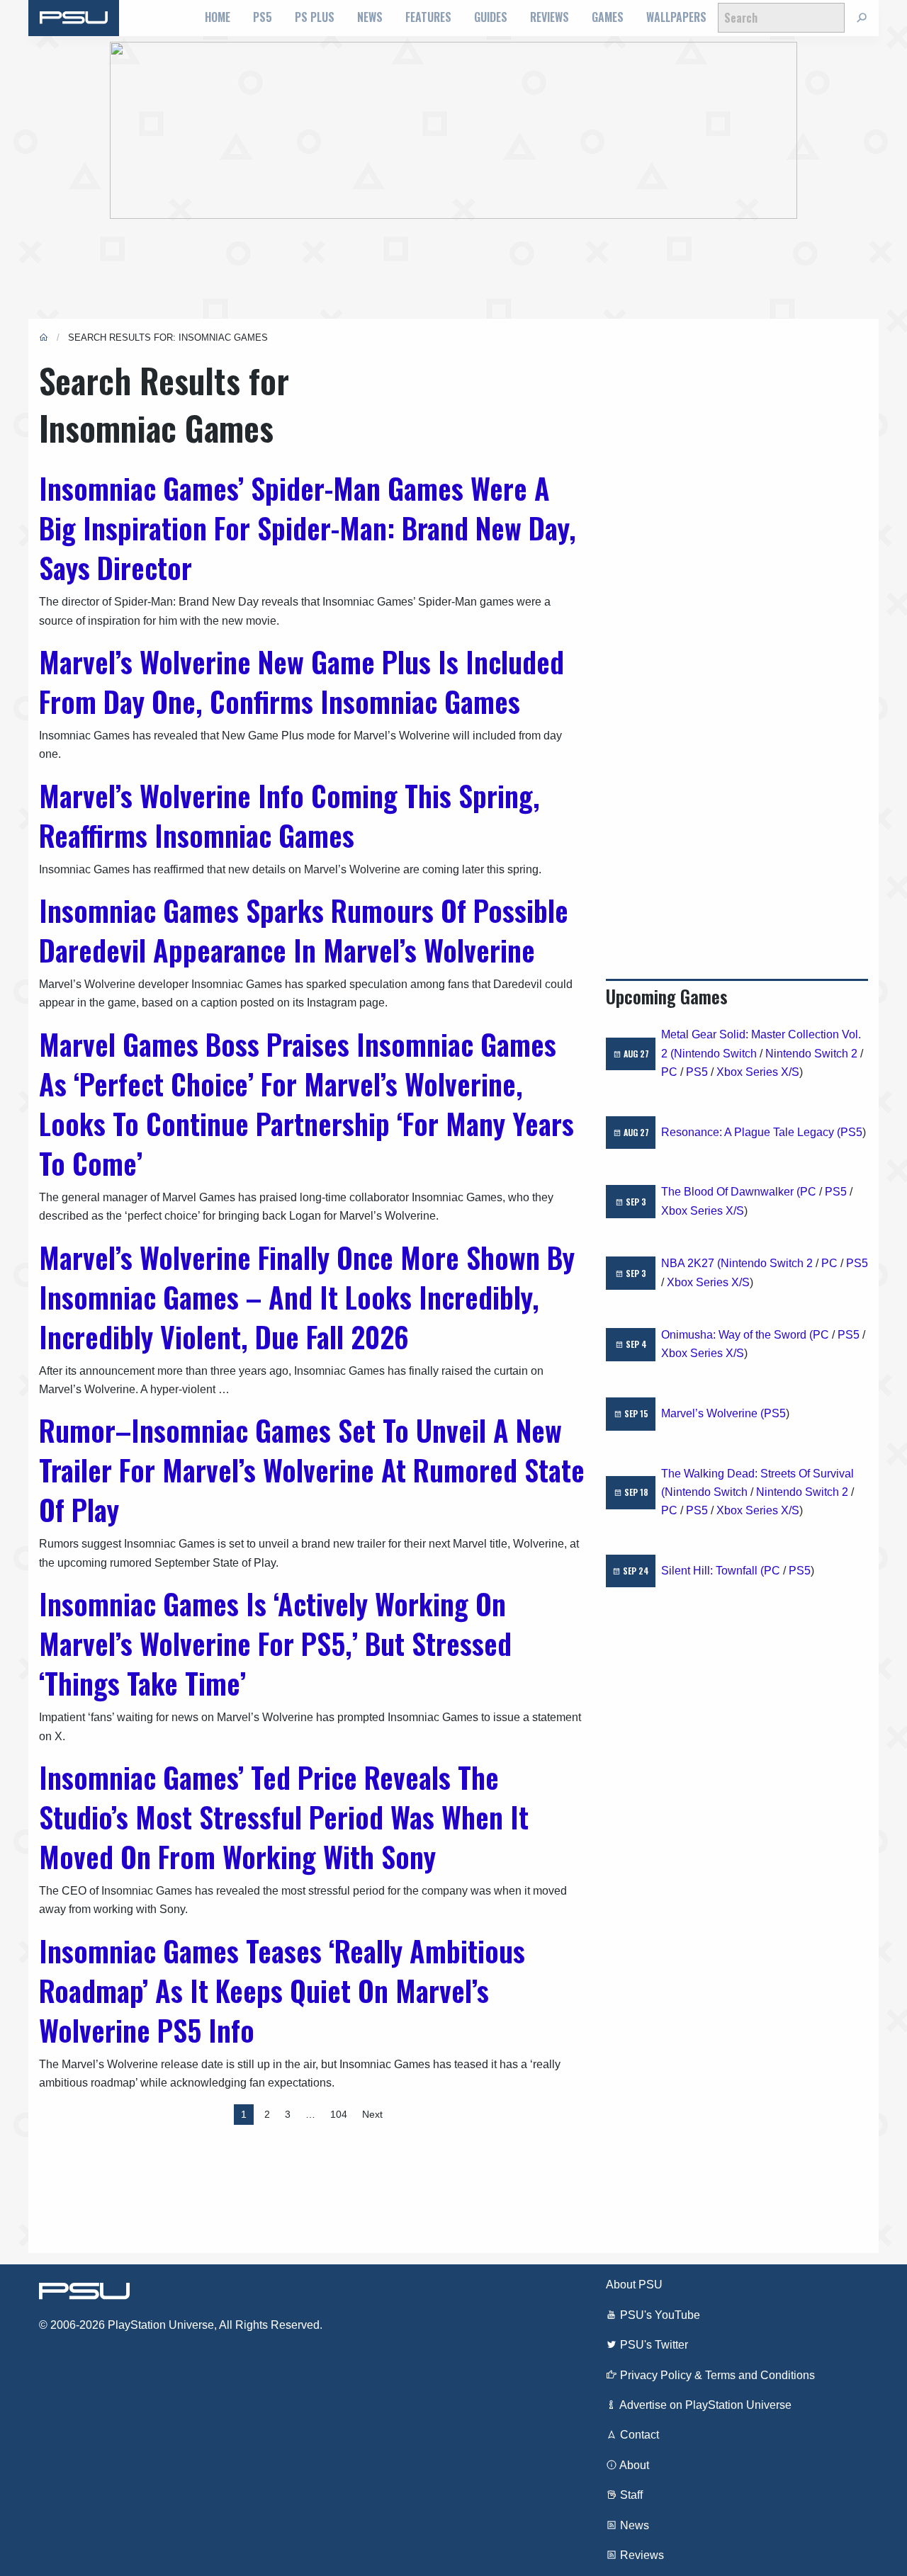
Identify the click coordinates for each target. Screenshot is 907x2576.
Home (218, 17)
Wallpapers (676, 17)
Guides (491, 17)
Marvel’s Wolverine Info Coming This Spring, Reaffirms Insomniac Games (289, 815)
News (370, 17)
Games (608, 17)
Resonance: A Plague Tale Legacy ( (751, 1132)
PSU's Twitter (653, 2345)
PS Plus (315, 17)
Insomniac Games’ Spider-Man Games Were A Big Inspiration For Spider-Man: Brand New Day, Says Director (308, 528)
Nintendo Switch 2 (811, 1054)
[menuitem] (218, 18)
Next (372, 2114)
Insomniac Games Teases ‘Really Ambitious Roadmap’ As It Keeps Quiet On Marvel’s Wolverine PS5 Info (282, 1990)
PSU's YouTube (659, 2315)
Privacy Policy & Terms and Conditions (716, 2375)
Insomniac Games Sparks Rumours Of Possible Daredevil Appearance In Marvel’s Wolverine (304, 930)
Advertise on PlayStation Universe (704, 2405)
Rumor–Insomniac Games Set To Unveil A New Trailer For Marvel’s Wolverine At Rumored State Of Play (312, 1470)
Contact (638, 2435)
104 (339, 2114)
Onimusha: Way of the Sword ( (737, 1335)
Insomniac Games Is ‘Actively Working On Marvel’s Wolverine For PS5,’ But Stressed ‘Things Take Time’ (275, 1643)
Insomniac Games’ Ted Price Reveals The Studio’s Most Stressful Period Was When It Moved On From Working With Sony (284, 1817)
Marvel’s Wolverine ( (712, 1413)
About (633, 2465)
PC (669, 1072)
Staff (630, 2495)
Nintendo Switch (715, 1054)
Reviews (550, 17)
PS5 (263, 17)
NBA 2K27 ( (691, 1263)
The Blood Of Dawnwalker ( (731, 1192)
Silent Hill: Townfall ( (712, 1571)
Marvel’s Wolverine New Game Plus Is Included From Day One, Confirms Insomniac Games (302, 681)
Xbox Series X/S (758, 1072)
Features (428, 17)
